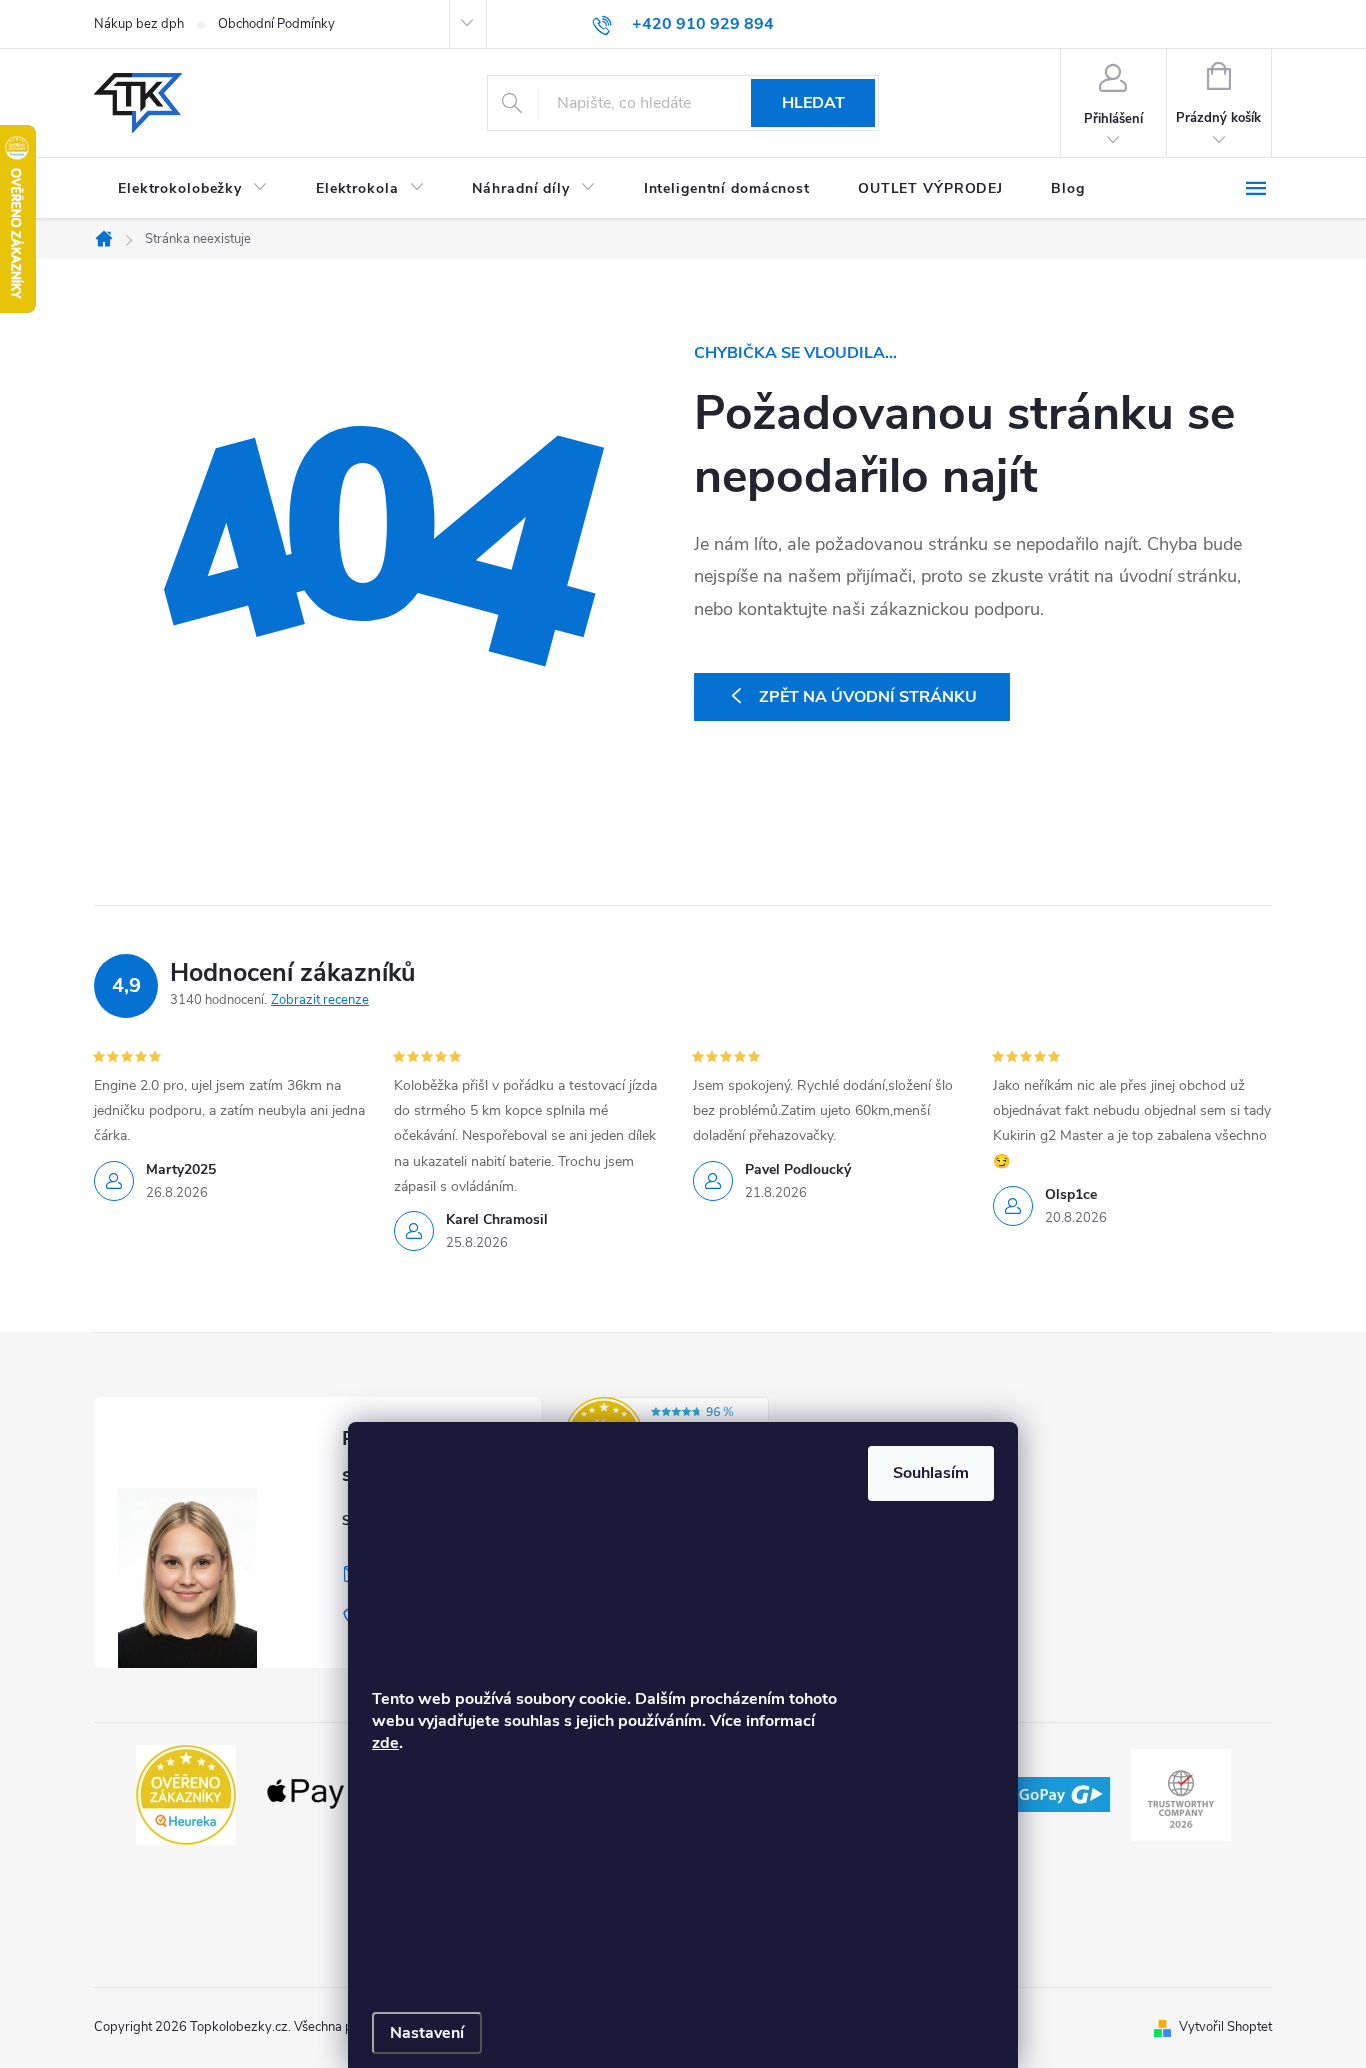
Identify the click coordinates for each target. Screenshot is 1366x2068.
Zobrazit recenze (320, 1000)
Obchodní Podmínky (276, 24)
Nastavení (427, 2033)
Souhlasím (931, 1473)
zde (385, 1743)
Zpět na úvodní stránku (868, 697)
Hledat (813, 103)
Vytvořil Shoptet (1225, 2027)
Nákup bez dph (139, 24)
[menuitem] (193, 189)
